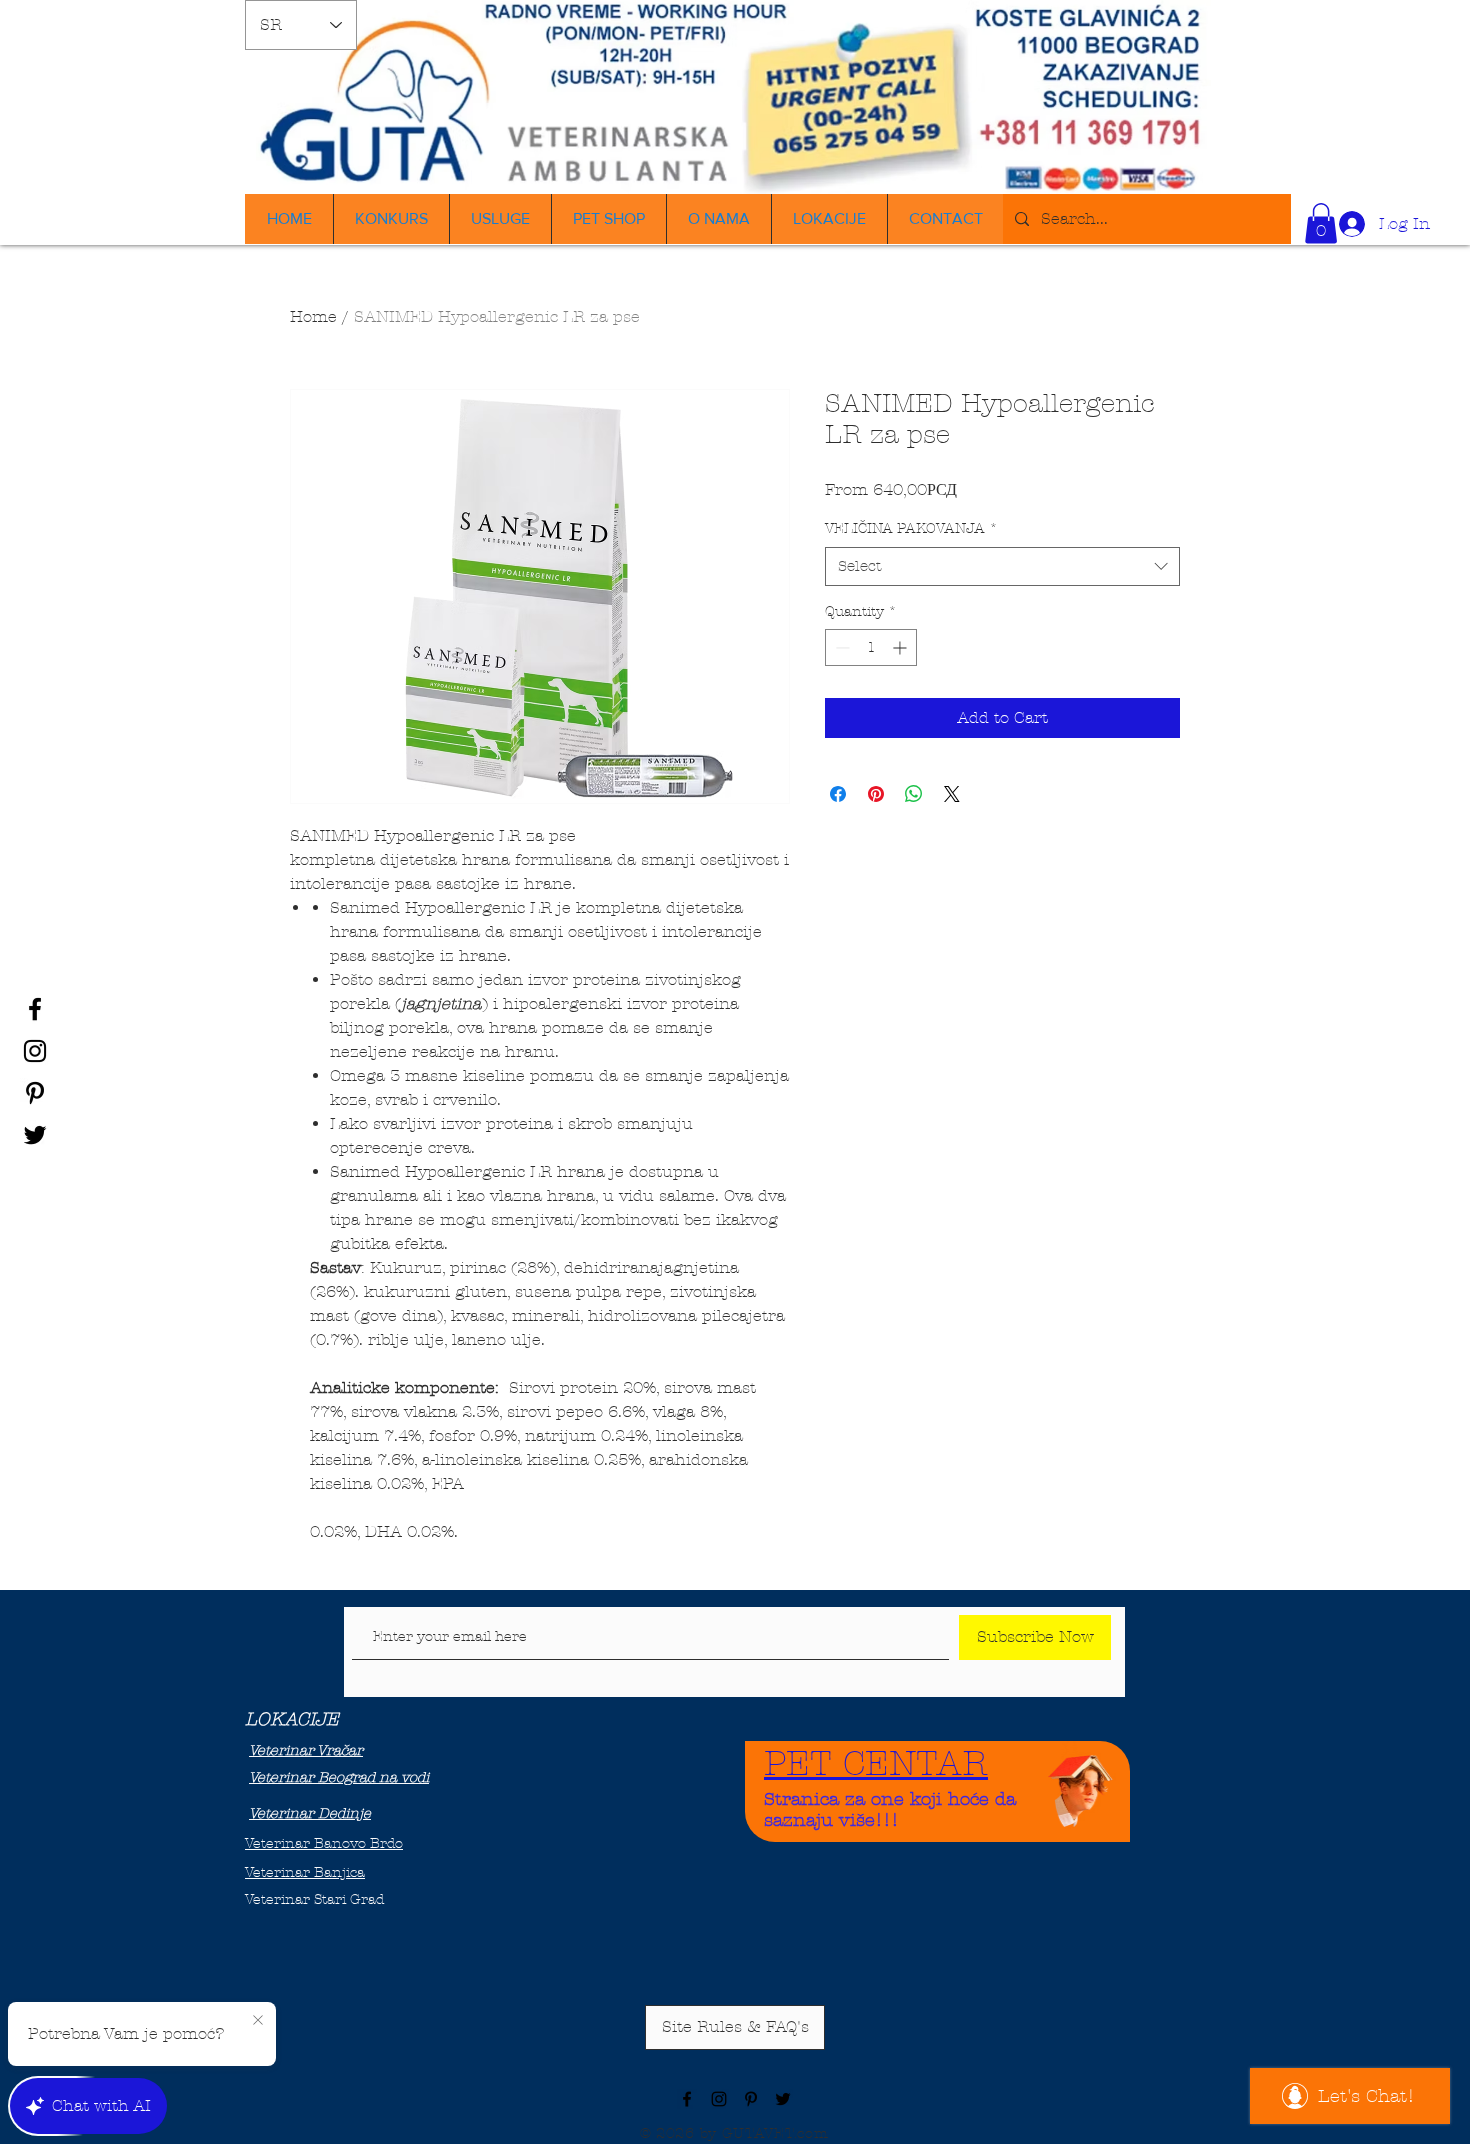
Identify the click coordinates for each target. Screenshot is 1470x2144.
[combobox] (1002, 566)
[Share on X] (952, 794)
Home (313, 316)
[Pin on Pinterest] (876, 794)
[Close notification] (258, 2021)
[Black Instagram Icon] (35, 1051)
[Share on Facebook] (838, 794)
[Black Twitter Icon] (35, 1135)
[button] (1321, 223)
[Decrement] (840, 647)
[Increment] (901, 647)
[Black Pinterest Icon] (35, 1093)
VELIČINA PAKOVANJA (911, 528)
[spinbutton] (871, 647)
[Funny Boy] (1081, 1785)
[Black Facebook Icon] (35, 1009)
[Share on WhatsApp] (914, 794)
